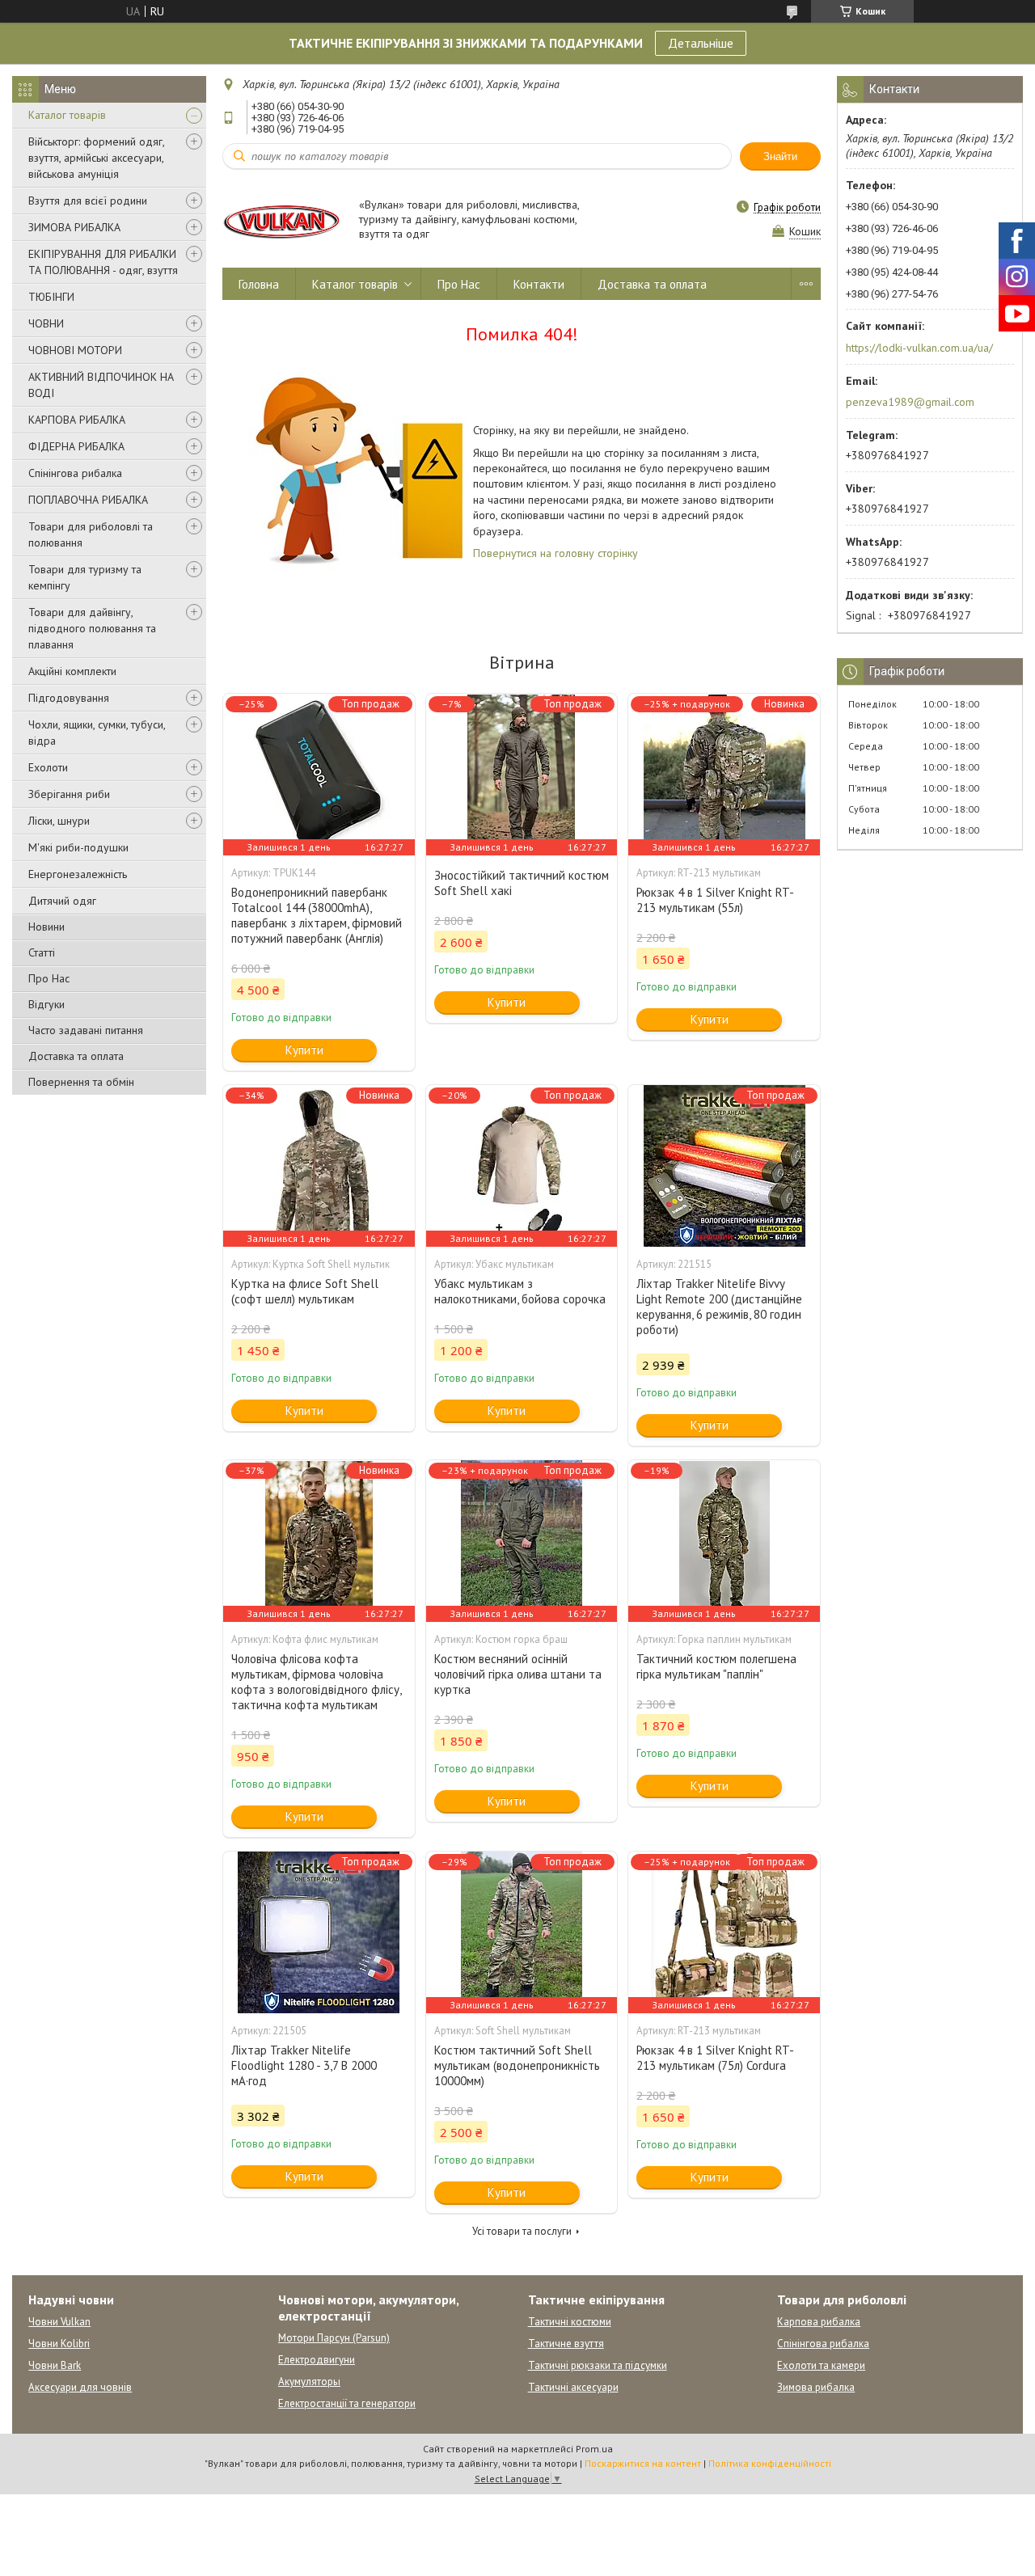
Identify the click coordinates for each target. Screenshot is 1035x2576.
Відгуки (46, 1004)
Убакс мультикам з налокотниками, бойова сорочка (520, 1291)
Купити (304, 1050)
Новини (46, 927)
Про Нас (49, 978)
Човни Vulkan (59, 2322)
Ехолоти (48, 767)
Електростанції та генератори (347, 2403)
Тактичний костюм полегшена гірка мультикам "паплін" (716, 1666)
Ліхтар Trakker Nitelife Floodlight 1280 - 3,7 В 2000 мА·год (304, 2065)
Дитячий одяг (62, 901)
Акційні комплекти (72, 671)
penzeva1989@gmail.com (910, 402)
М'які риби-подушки (78, 847)
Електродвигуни (317, 2360)
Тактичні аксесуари (573, 2387)
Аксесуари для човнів (80, 2387)
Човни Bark (55, 2365)
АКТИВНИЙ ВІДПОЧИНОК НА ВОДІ (101, 385)
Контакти (539, 284)
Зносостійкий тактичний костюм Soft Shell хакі (522, 883)
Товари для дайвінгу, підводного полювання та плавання (92, 628)
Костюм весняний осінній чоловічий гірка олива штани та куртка (518, 1674)
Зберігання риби (69, 794)
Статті (42, 952)
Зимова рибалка (816, 2387)
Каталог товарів (67, 115)
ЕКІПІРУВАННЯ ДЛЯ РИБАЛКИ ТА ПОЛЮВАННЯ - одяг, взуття (103, 262)
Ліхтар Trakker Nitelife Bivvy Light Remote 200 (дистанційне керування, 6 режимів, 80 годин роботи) (719, 1307)
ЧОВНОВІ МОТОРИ (75, 350)
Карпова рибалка (819, 2322)
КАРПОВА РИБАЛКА (77, 420)
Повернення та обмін (81, 1082)
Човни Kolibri (59, 2344)
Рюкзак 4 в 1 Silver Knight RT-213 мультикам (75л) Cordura (715, 2058)
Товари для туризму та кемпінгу (85, 577)
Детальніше (701, 43)
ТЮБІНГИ (51, 297)
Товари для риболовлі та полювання (91, 534)
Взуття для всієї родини (88, 201)
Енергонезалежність (78, 874)
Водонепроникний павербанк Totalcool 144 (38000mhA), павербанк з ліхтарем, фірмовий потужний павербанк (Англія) (317, 915)
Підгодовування (69, 698)
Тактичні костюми (570, 2322)
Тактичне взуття (566, 2344)
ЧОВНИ (46, 323)
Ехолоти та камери (821, 2365)
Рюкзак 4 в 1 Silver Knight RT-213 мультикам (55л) (715, 900)
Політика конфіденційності (770, 2463)
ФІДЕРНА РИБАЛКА (76, 446)
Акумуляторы (309, 2382)
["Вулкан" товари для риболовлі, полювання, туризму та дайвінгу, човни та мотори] (283, 220)
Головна (259, 284)
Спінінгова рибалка (75, 473)
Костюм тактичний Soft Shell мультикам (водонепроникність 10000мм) (517, 2065)
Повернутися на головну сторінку (556, 553)
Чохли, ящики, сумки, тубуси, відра (97, 733)
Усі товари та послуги (522, 2231)
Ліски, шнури (59, 821)
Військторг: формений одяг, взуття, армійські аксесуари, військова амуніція (96, 158)
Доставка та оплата (76, 1056)
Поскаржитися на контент (643, 2463)
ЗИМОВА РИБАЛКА (74, 227)
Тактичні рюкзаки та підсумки (598, 2365)
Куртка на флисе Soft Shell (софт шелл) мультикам (305, 1291)
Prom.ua (594, 2449)
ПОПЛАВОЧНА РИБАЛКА (88, 500)
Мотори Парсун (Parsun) (334, 2338)
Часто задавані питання (86, 1030)
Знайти (780, 156)
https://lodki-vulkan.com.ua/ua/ (919, 348)
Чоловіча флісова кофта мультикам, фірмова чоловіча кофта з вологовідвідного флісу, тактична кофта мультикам (316, 1682)
